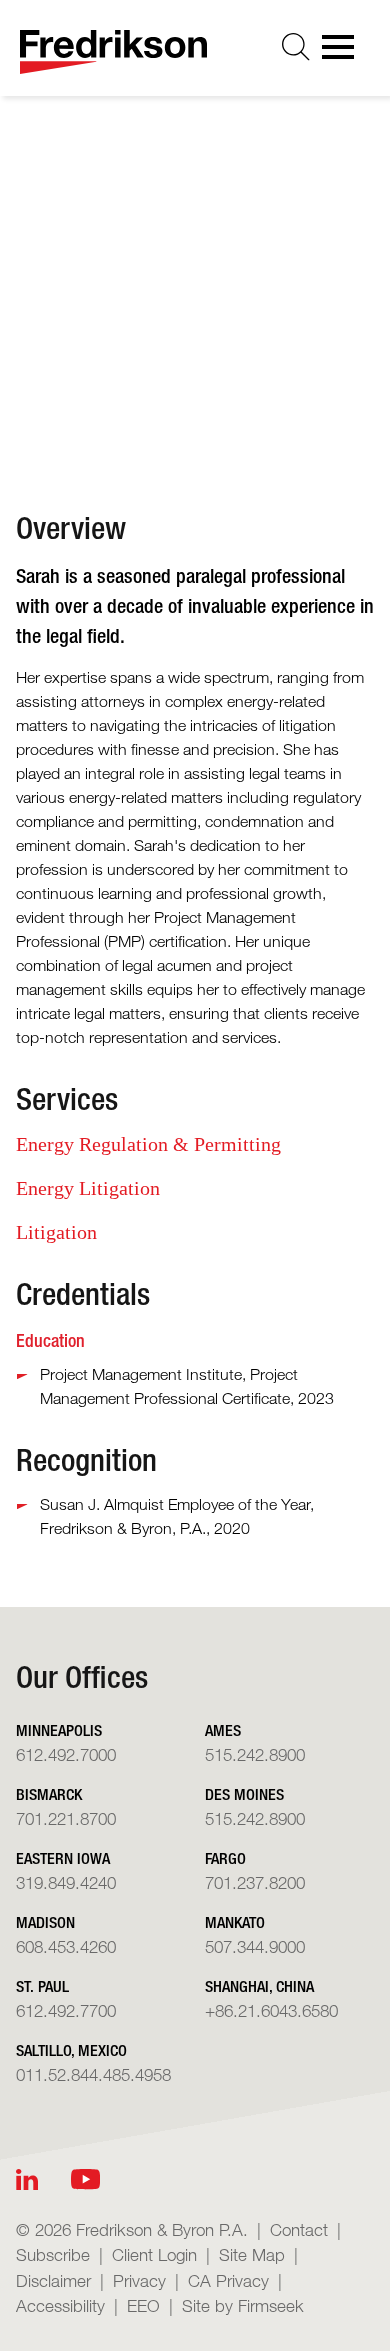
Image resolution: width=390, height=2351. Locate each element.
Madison (45, 1922)
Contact (299, 2229)
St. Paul (42, 1986)
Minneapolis (59, 1730)
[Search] (296, 47)
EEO (143, 2305)
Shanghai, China (259, 1986)
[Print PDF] (130, 416)
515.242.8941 (175, 351)
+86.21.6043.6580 (271, 2010)
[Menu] (344, 53)
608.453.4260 (66, 1946)
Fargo (225, 1858)
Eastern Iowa (63, 1858)
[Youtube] (85, 2179)
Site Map (252, 2254)
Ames (223, 1730)
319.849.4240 (66, 1882)
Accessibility (60, 2305)
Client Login (154, 2254)
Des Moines (165, 287)
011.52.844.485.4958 (93, 2074)
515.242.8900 (255, 1754)
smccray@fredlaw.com (206, 319)
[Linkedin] (27, 2179)
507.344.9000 (255, 1946)
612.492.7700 (66, 2010)
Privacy (139, 2280)
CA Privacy (228, 2280)
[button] (212, 416)
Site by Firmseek (243, 2305)
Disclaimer (53, 2280)
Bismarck (49, 1794)
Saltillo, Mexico (71, 2050)
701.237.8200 (255, 1882)
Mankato (235, 1922)
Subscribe (53, 2254)
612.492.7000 (66, 1754)
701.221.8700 (66, 1818)
